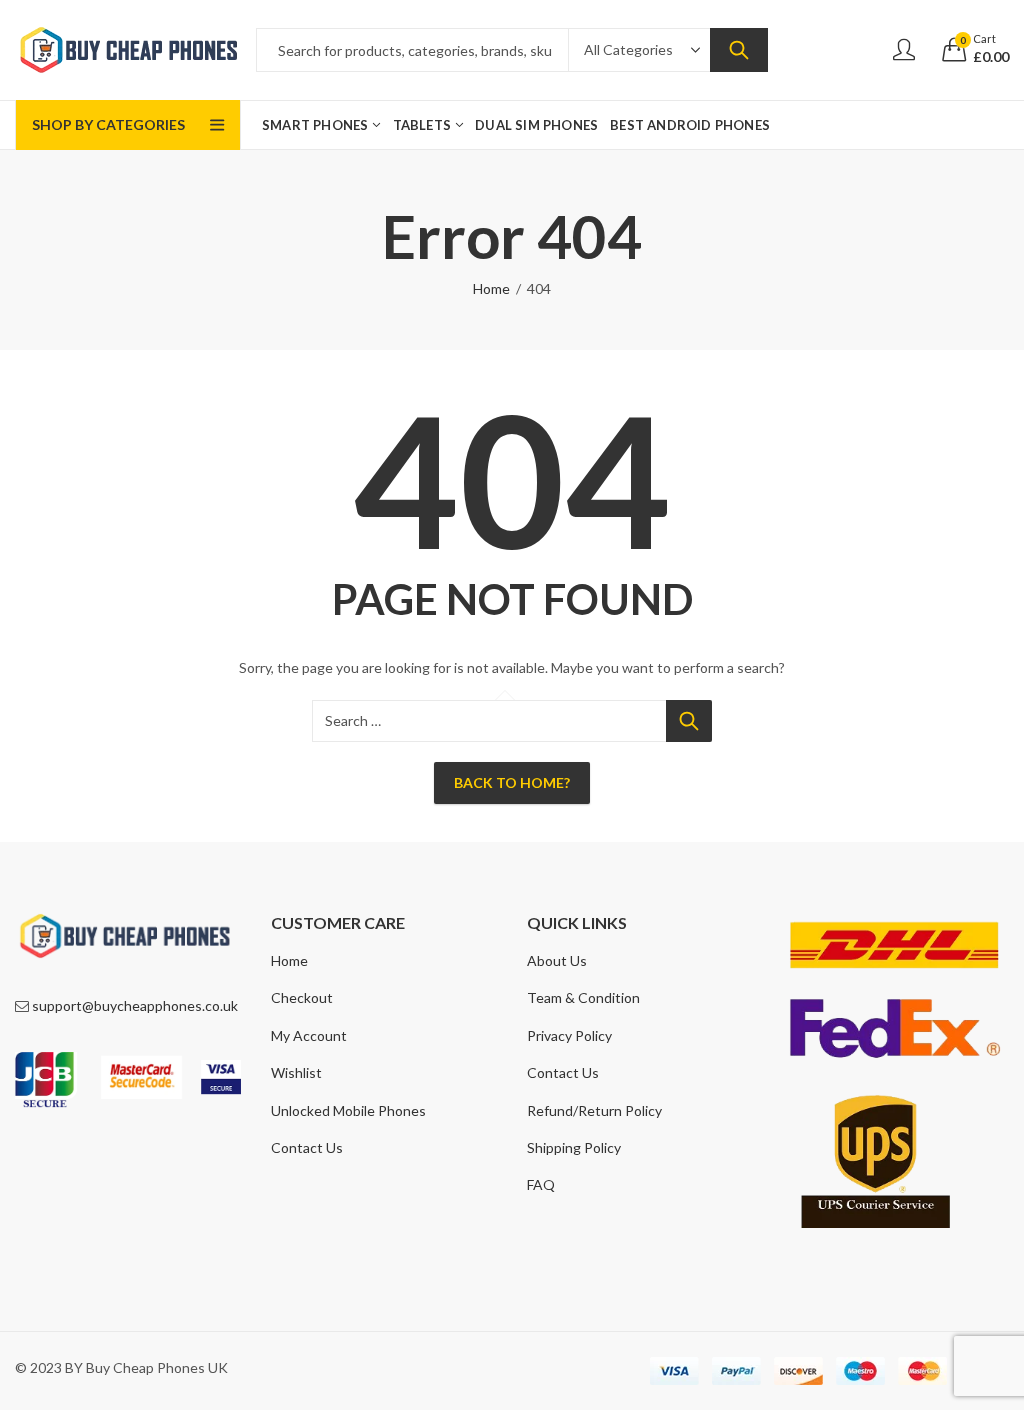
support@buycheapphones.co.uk (135, 1005)
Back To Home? (512, 782)
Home (491, 288)
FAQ (541, 1184)
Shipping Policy (574, 1147)
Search (739, 50)
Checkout (302, 997)
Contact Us (307, 1147)
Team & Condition (583, 997)
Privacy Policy (569, 1035)
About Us (557, 960)
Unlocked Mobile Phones (348, 1110)
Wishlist (296, 1072)
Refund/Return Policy (594, 1110)
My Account (309, 1035)
